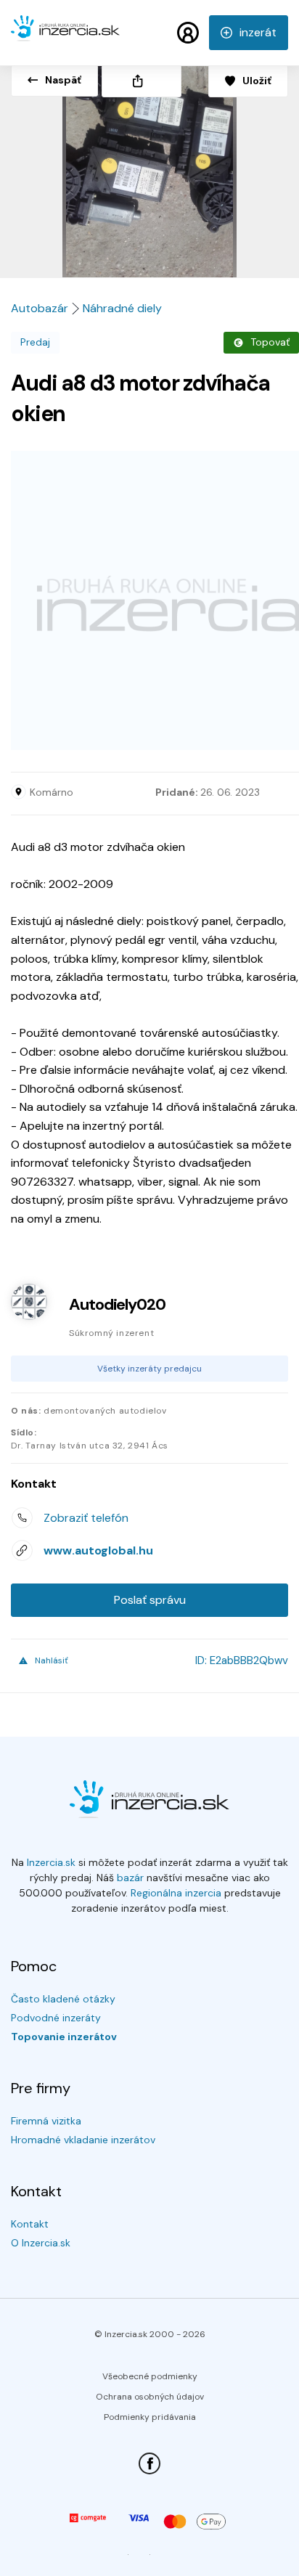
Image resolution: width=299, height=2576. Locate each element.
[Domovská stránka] (65, 35)
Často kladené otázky (63, 1999)
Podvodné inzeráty (56, 2018)
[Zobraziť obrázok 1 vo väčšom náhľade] (149, 166)
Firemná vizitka (46, 2121)
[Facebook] (149, 2463)
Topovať (270, 342)
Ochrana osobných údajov (150, 2397)
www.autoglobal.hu (98, 1550)
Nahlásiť (52, 1660)
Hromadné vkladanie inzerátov (83, 2140)
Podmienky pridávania (150, 2417)
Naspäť (63, 80)
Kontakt (30, 2224)
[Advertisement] (149, 600)
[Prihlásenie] (188, 33)
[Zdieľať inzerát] (142, 81)
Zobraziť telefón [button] (86, 1518)
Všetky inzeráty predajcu (149, 1369)
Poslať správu (150, 1600)
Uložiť (257, 81)
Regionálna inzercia (176, 1893)
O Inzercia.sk (41, 2243)
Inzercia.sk (51, 1862)
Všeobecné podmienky (150, 2376)
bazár (130, 1878)
